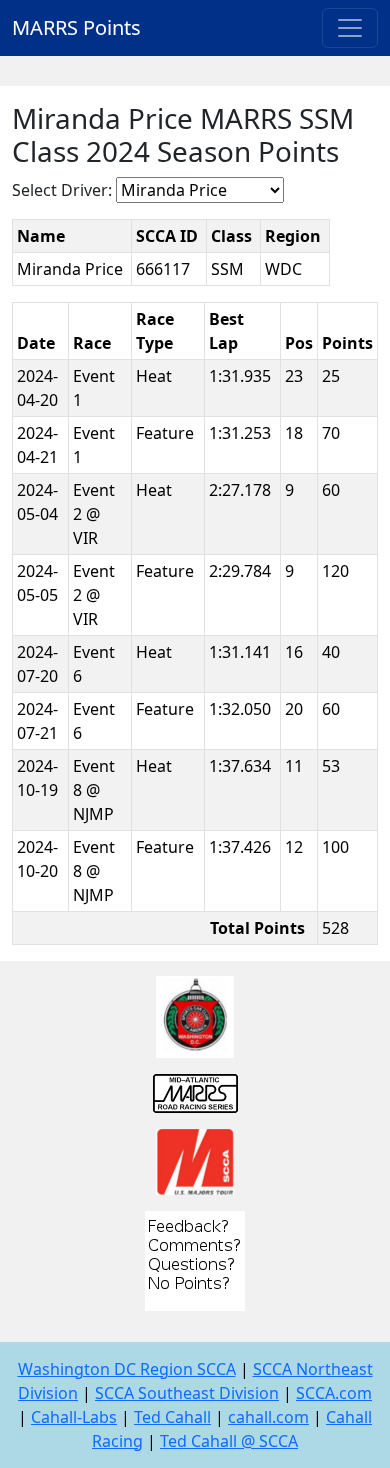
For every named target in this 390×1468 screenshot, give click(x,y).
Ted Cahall (172, 1417)
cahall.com (268, 1417)
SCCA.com (334, 1393)
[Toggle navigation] (350, 28)
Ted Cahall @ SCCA (229, 1441)
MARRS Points (76, 27)
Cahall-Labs (74, 1417)
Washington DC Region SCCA (127, 1369)
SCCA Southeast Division (187, 1393)
